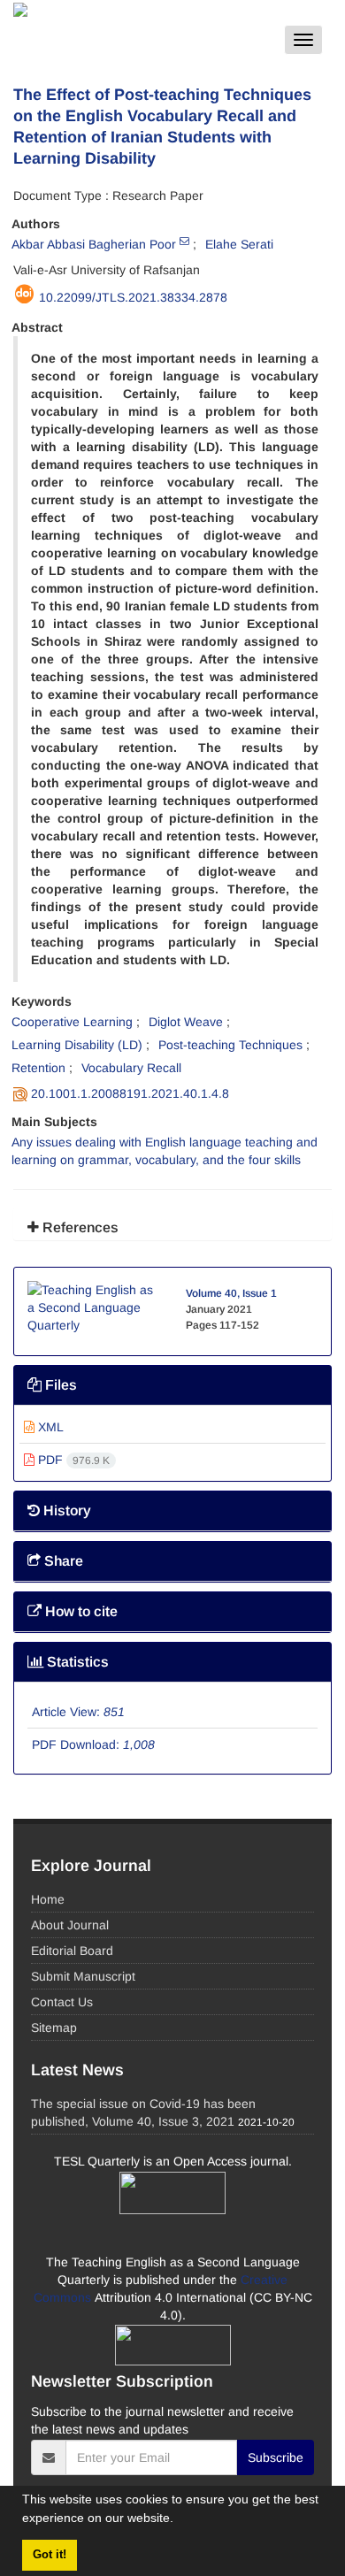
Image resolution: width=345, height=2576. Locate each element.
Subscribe (276, 2457)
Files (59, 1385)
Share (62, 1561)
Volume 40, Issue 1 (231, 1293)
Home (48, 1899)
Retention (38, 1068)
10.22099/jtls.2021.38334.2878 (133, 297)
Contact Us (62, 2002)
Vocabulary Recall (131, 1068)
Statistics (76, 1662)
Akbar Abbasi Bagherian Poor (94, 244)
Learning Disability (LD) (77, 1045)
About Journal (70, 1925)
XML (49, 1427)
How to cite (80, 1611)
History (65, 1510)
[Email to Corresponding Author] (184, 241)
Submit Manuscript (83, 1976)
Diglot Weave (186, 1022)
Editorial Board (72, 1951)
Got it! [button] (50, 2555)
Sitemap (54, 2028)
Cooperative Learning (72, 1022)
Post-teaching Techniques (230, 1045)
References (79, 1227)
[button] (180, 2520)
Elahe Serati (239, 244)
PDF (72, 1460)
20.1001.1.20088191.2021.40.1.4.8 (130, 1093)
